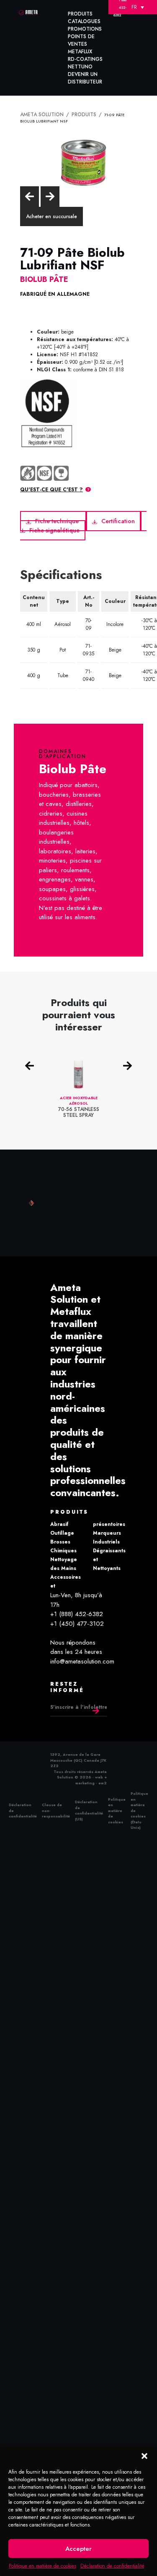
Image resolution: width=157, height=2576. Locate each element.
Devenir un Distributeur (85, 78)
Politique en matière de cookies (42, 2566)
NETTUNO (80, 67)
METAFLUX (80, 52)
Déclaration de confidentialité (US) (89, 1806)
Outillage (62, 1528)
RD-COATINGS (85, 59)
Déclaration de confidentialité (112, 2566)
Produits (80, 14)
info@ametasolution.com (82, 1656)
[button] (144, 2456)
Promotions (85, 29)
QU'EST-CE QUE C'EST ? (51, 488)
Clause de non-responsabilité (56, 1805)
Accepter (78, 2549)
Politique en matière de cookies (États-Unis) (139, 1805)
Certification (113, 519)
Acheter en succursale (51, 215)
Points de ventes (81, 40)
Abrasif (59, 1520)
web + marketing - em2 (91, 1775)
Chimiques (63, 1546)
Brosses (60, 1537)
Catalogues (84, 21)
